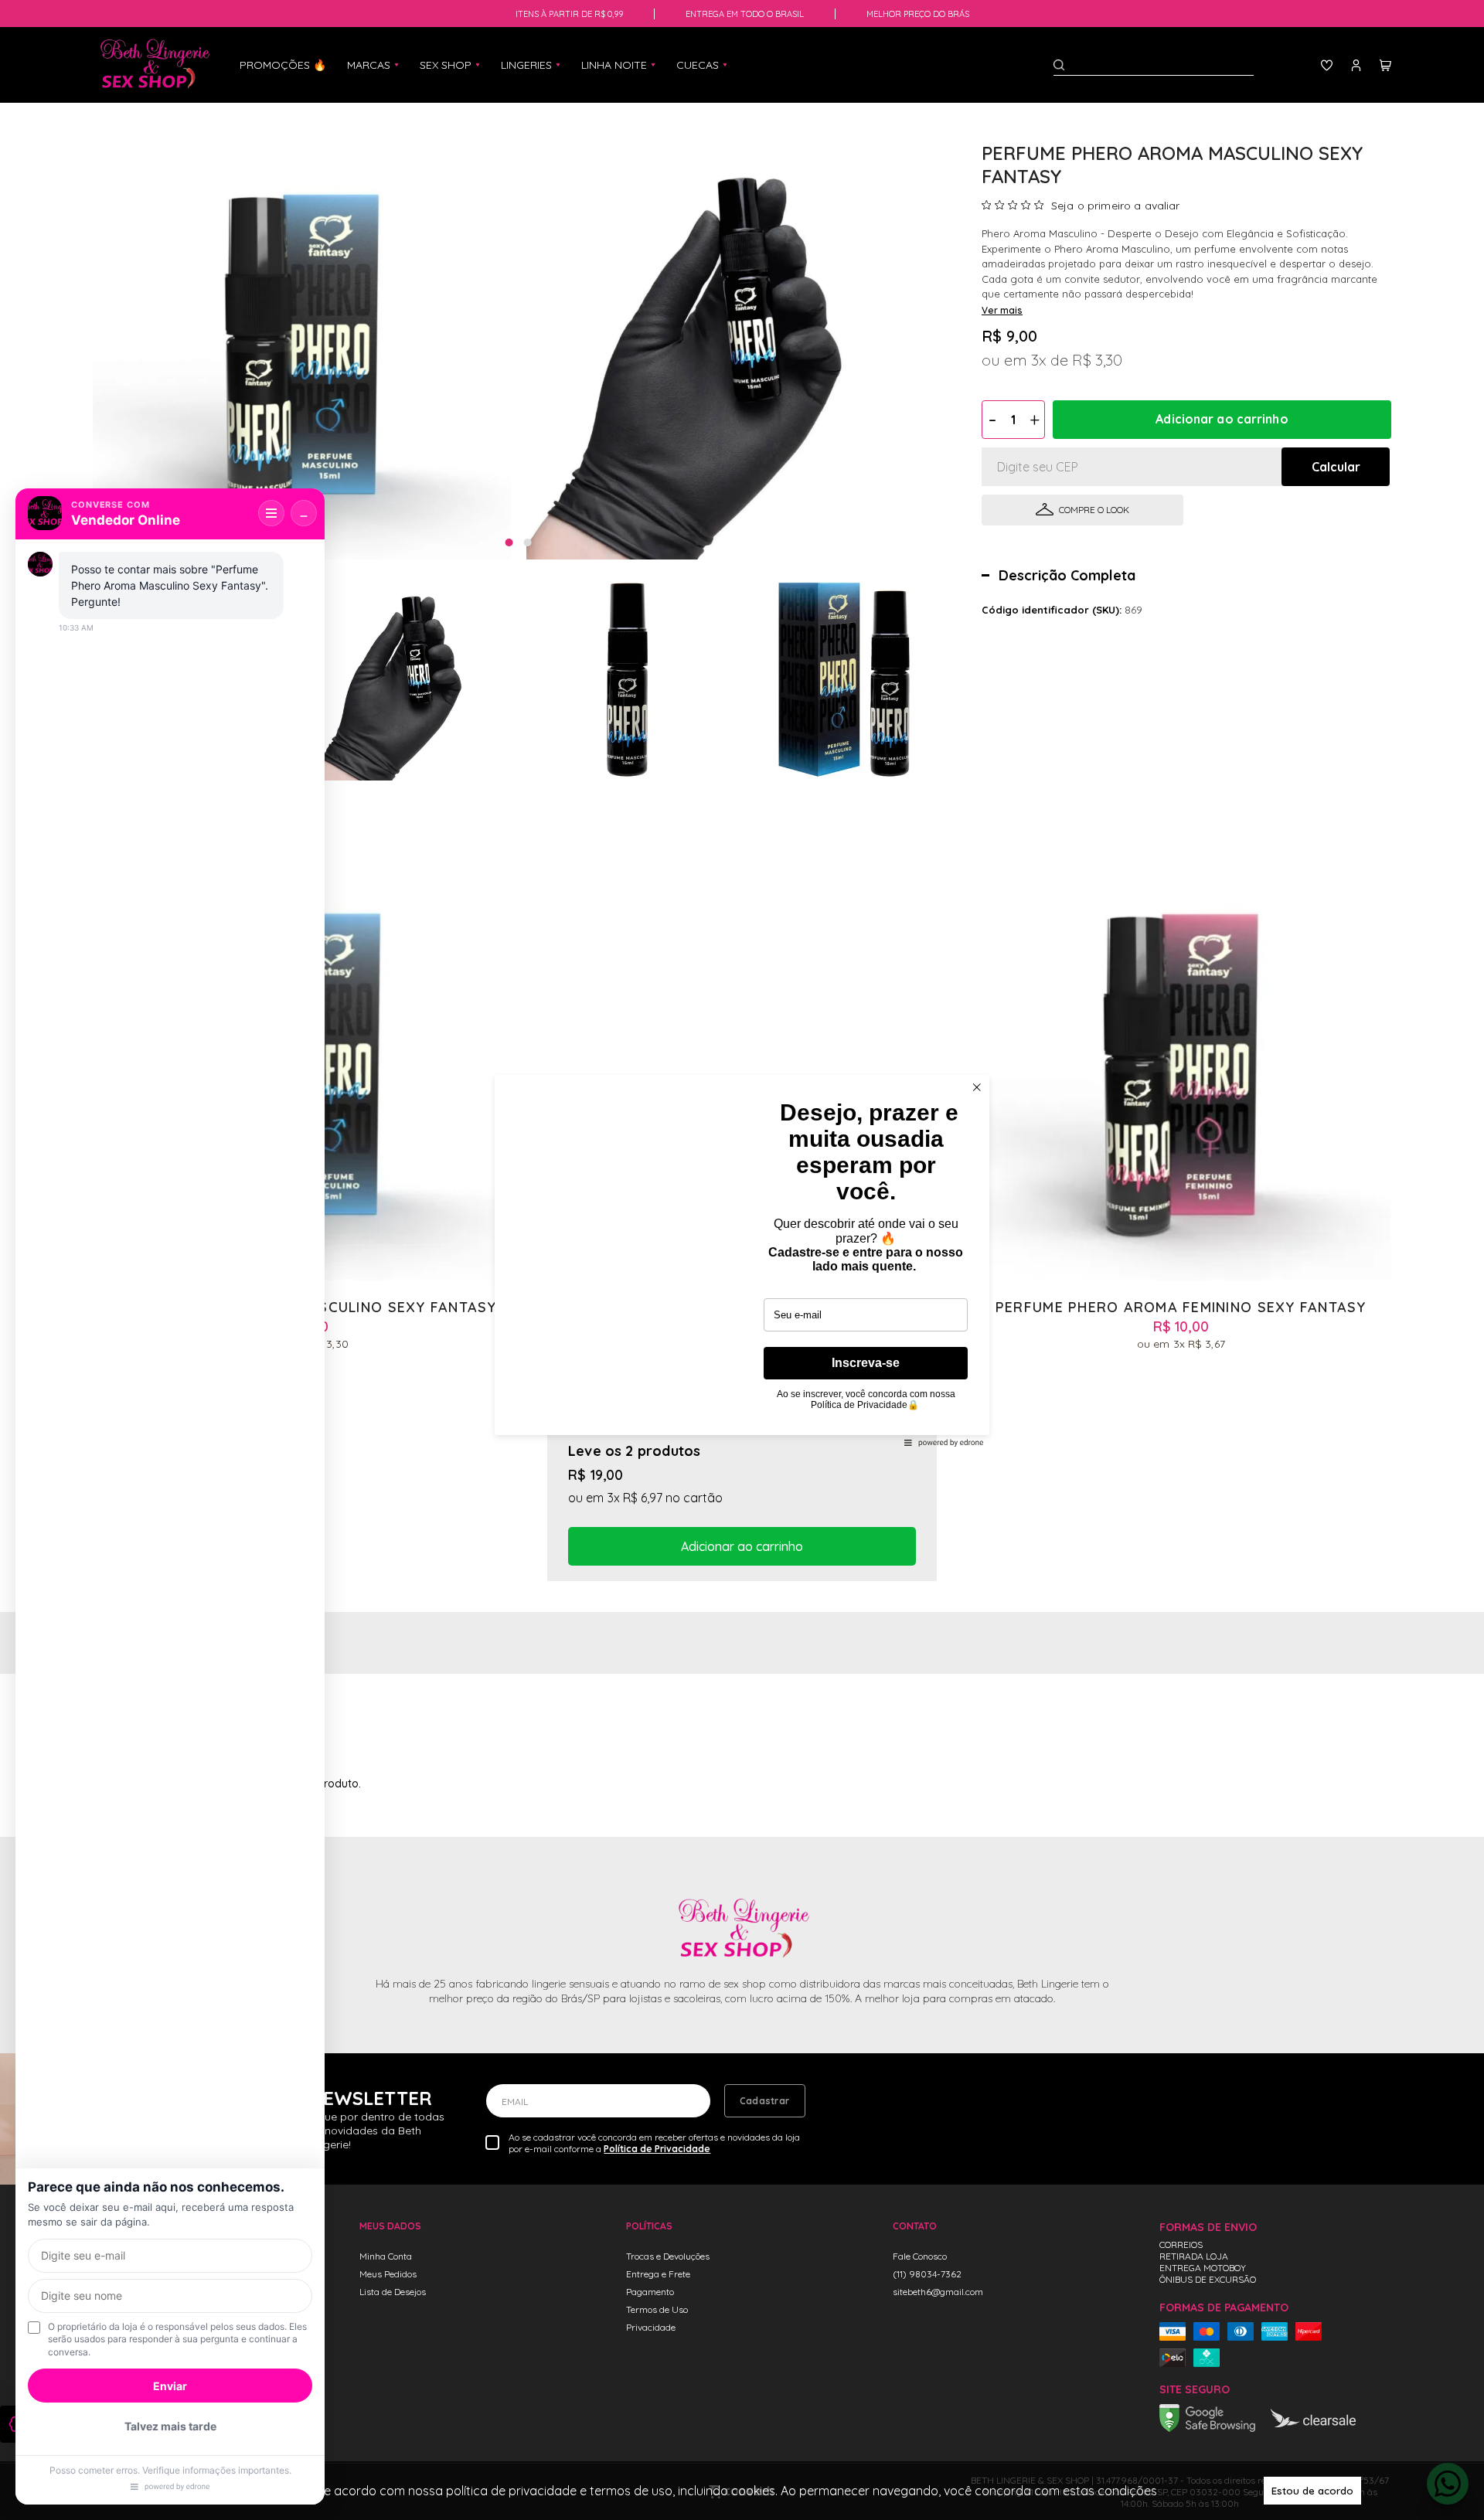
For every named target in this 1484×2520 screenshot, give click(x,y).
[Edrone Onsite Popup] (742, 1260)
